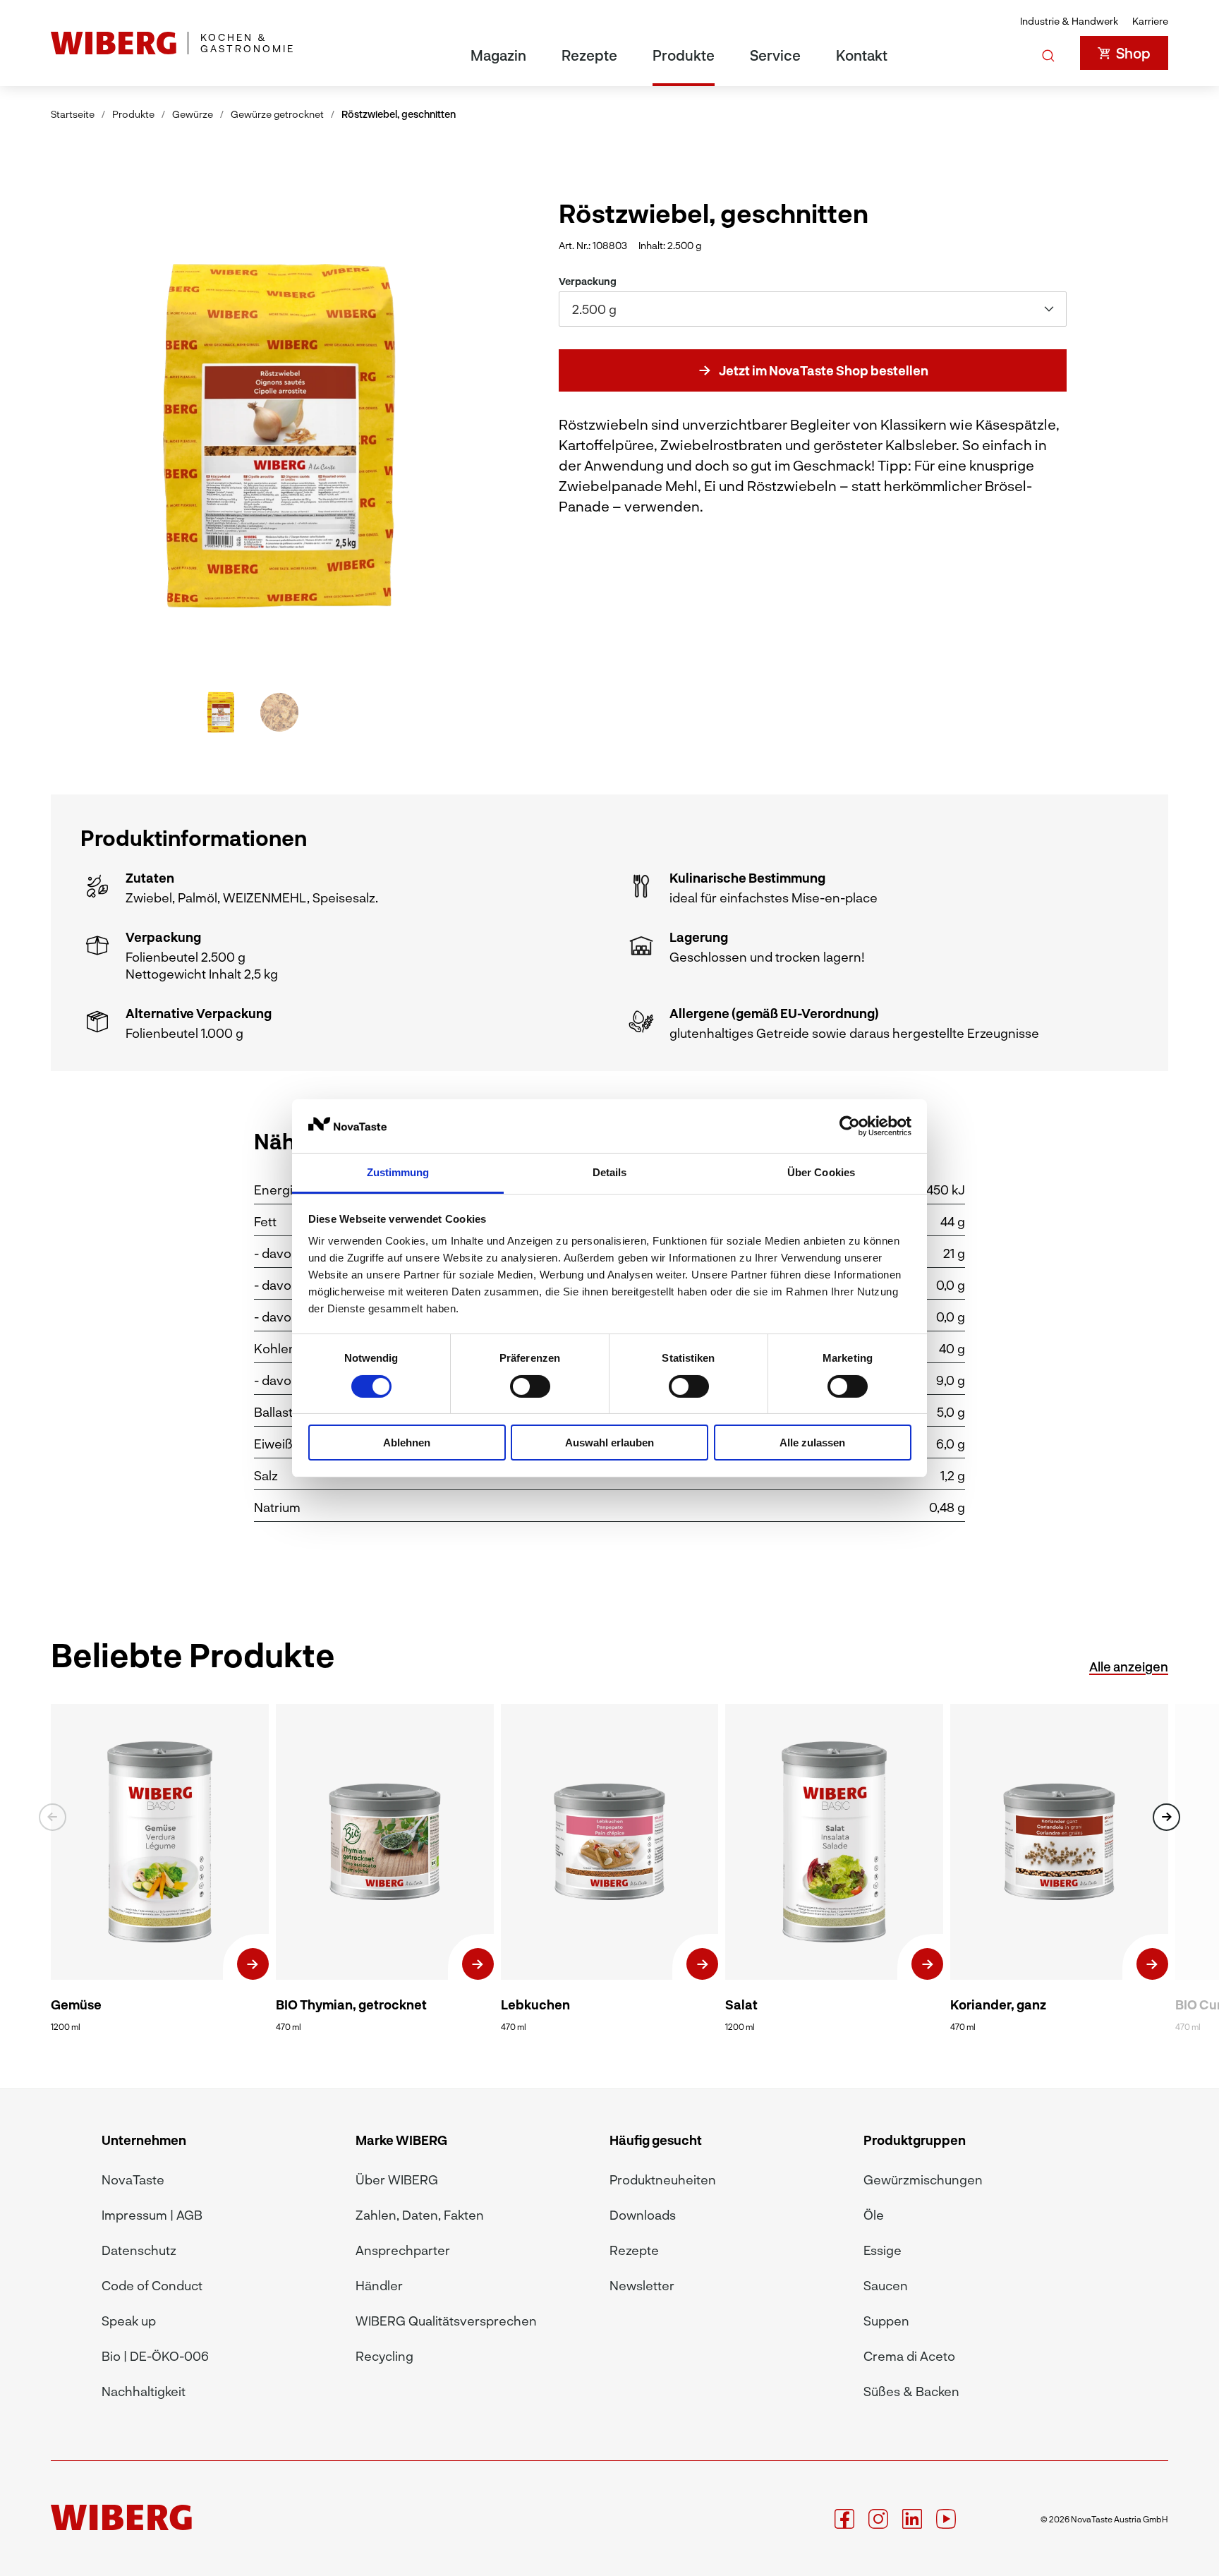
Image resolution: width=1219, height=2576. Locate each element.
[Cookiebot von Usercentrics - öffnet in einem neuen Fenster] (850, 1126)
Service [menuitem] (775, 55)
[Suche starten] (1048, 53)
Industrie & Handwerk (1069, 21)
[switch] (530, 1386)
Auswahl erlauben (609, 1443)
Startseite (73, 114)
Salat (741, 2004)
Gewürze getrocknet (277, 114)
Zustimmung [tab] (398, 1172)
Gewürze (193, 114)
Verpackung (588, 281)
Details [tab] (610, 1172)
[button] (443, 434)
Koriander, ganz (998, 2004)
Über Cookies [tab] (821, 1172)
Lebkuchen (535, 2004)
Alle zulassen (812, 1443)
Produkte (133, 114)
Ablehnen (407, 1443)
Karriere (1150, 21)
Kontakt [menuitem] (862, 55)
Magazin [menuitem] (498, 55)
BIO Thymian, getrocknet (351, 2004)
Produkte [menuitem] (684, 55)
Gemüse (76, 2004)
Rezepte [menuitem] (589, 55)
